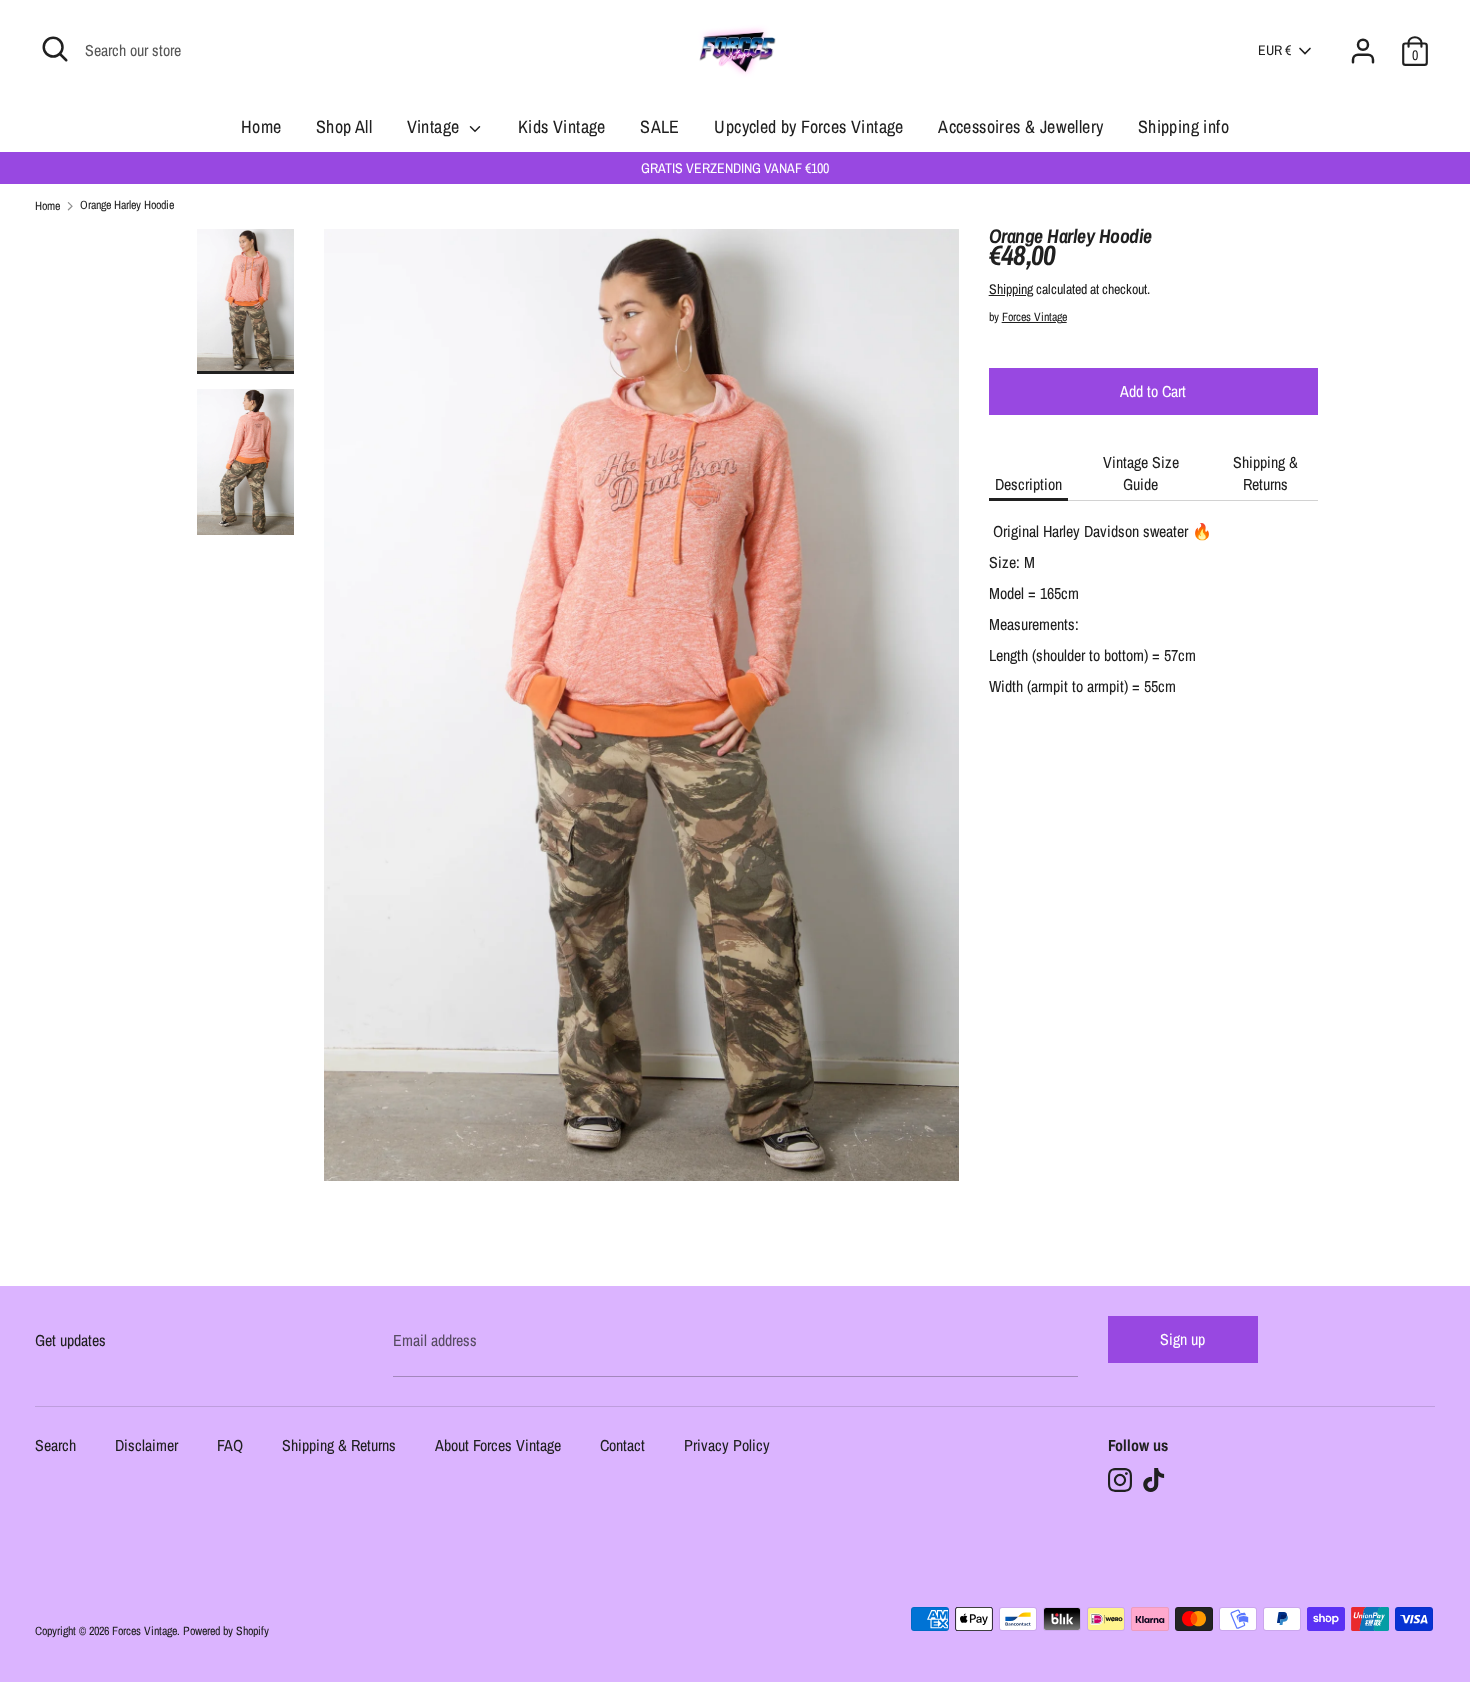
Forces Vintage (1034, 317)
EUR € (1274, 50)
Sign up (1182, 1339)
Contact (622, 1446)
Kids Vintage (562, 126)
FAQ (230, 1446)
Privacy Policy (727, 1446)
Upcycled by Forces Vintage (808, 126)
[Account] (1363, 39)
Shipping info (1183, 126)
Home (261, 126)
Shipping (1011, 289)
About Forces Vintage (498, 1446)
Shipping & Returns (1265, 473)
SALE (660, 126)
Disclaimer (146, 1446)
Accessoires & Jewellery (1020, 126)
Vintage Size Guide (1141, 473)
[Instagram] (1120, 1480)
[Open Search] (55, 49)
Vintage (435, 126)
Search (55, 1446)
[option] (641, 713)
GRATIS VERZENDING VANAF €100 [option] (735, 168)
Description (1028, 484)
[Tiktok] (1154, 1480)
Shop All (344, 126)
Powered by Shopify (226, 1631)
